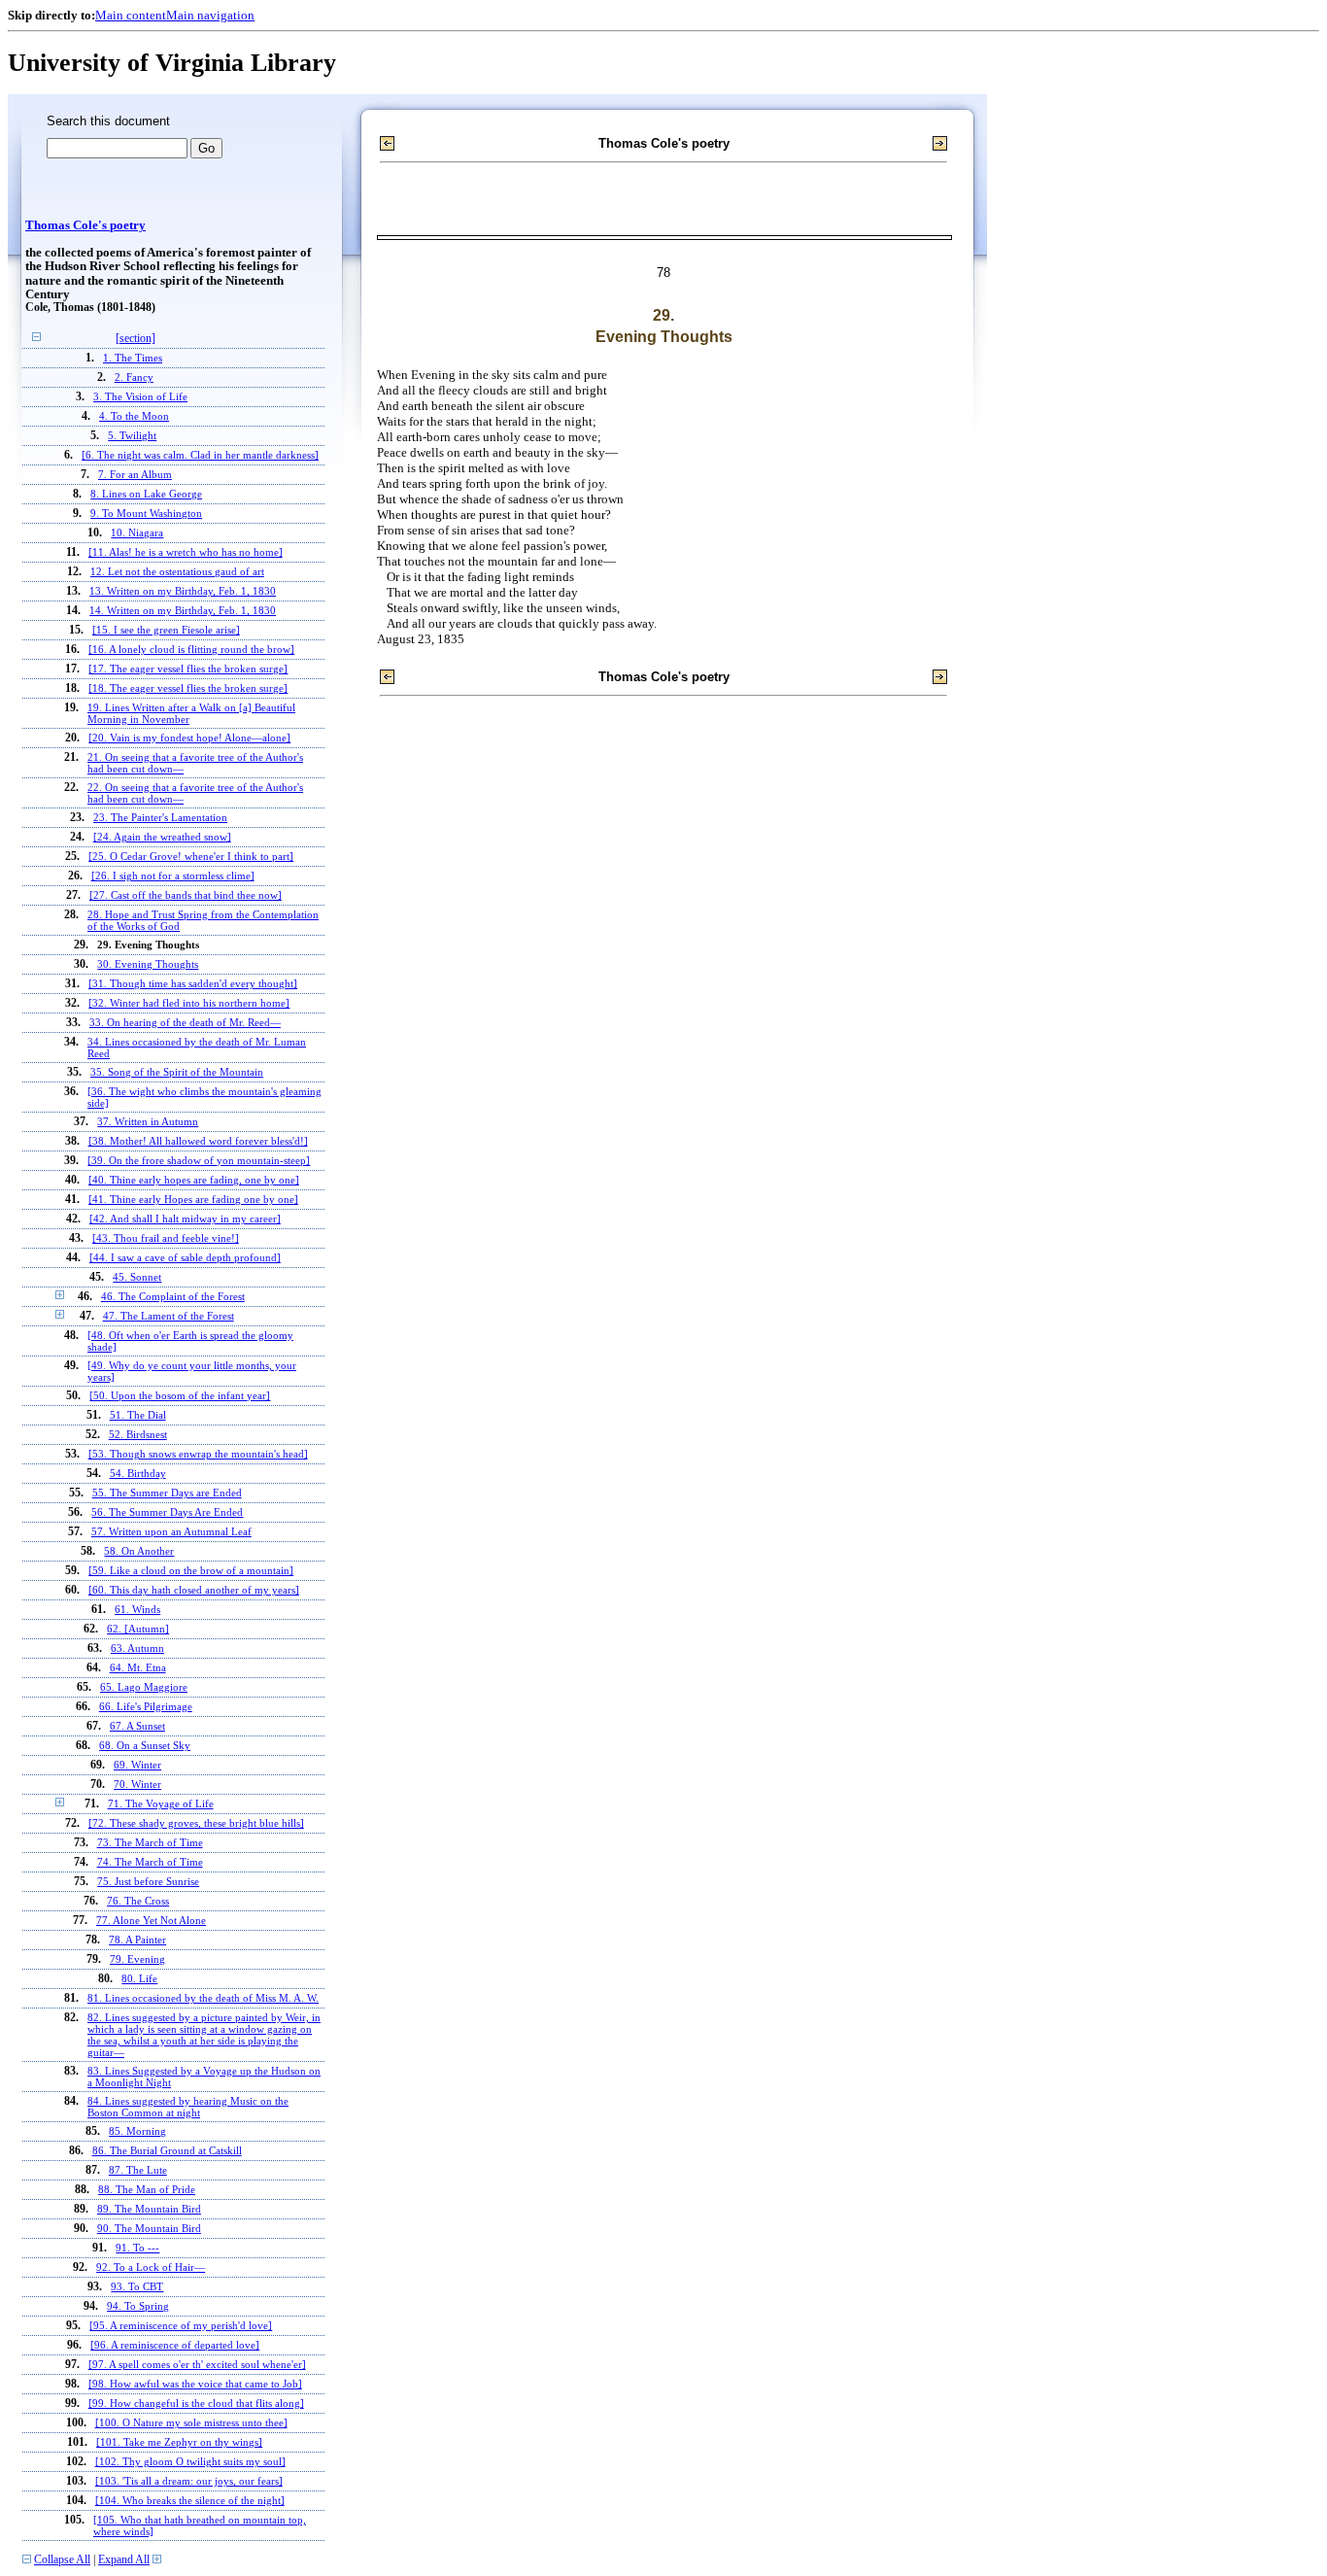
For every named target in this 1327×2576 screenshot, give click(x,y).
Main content (131, 15)
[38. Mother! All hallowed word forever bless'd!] (198, 1141)
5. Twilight (132, 435)
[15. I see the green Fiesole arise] (166, 630)
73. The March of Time (150, 1842)
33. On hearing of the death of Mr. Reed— (185, 1022)
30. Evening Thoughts (148, 964)
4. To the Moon (134, 416)
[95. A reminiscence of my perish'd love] (181, 2325)
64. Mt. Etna (138, 1667)
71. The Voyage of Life (161, 1803)
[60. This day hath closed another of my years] (194, 1590)
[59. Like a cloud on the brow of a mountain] (191, 1570)
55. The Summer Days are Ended (167, 1493)
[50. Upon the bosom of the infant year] (180, 1395)
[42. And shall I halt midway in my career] (185, 1219)
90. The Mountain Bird (149, 2228)
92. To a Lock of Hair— (151, 2267)
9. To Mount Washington (146, 513)
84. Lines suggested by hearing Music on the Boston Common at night (188, 2107)
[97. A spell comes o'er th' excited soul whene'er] (197, 2364)
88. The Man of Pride (147, 2189)
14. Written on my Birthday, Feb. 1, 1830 (183, 610)
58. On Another (139, 1551)
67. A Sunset (137, 1726)
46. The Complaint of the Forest (173, 1296)
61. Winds (137, 1609)
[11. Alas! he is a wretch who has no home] (186, 552)
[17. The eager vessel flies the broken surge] (188, 669)
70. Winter (137, 1784)
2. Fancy (134, 377)
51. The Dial (138, 1415)
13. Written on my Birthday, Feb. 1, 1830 (183, 591)
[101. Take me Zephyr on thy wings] (179, 2442)
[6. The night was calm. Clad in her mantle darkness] (200, 455)
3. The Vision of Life (140, 396)
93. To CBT (137, 2286)
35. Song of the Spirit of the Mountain (177, 1072)
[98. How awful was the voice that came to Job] (195, 2384)
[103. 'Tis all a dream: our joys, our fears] (189, 2481)
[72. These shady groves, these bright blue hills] (196, 1823)
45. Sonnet (137, 1277)
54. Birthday (138, 1473)
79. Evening (137, 1959)
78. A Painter (137, 1940)
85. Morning (137, 2131)
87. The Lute (138, 2170)
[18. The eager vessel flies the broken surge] (188, 688)
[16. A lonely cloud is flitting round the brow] (191, 649)
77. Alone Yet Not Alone (151, 1920)
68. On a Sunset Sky (145, 1745)
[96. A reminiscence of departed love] (175, 2345)
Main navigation (210, 15)
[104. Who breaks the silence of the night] (190, 2500)
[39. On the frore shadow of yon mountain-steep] (199, 1160)
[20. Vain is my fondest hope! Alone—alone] (189, 738)
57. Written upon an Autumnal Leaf (171, 1531)
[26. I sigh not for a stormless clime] (173, 876)
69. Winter (137, 1765)
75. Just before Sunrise (148, 1881)
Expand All (124, 2560)
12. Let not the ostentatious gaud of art (177, 571)
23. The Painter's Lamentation (160, 817)
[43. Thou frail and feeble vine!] (166, 1238)
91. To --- (137, 2248)
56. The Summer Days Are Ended (167, 1512)
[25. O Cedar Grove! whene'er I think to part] (191, 856)
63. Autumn (137, 1648)
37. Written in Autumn (148, 1121)
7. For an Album (135, 474)
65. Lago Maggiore (144, 1687)
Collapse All (62, 2560)
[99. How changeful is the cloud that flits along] (196, 2403)
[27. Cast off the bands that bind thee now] (186, 895)
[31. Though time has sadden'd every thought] (193, 983)
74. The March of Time (150, 1862)
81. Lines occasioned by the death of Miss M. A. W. (203, 1998)
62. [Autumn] (138, 1629)
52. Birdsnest (138, 1434)
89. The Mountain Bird (149, 2209)
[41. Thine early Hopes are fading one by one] (193, 1199)
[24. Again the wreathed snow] (162, 837)
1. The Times (133, 358)
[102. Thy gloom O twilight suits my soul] (190, 2461)
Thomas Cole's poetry (85, 225)
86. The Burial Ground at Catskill (167, 2150)
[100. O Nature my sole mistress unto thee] (191, 2422)
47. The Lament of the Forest (169, 1316)
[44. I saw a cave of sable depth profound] (185, 1257)
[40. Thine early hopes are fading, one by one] (194, 1180)
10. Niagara (137, 532)
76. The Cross (138, 1901)
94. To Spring (138, 2306)
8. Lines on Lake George (146, 494)
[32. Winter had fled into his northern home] (189, 1003)
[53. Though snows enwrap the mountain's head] (198, 1454)
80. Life (139, 1978)
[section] (136, 339)
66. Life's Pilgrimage (146, 1706)
